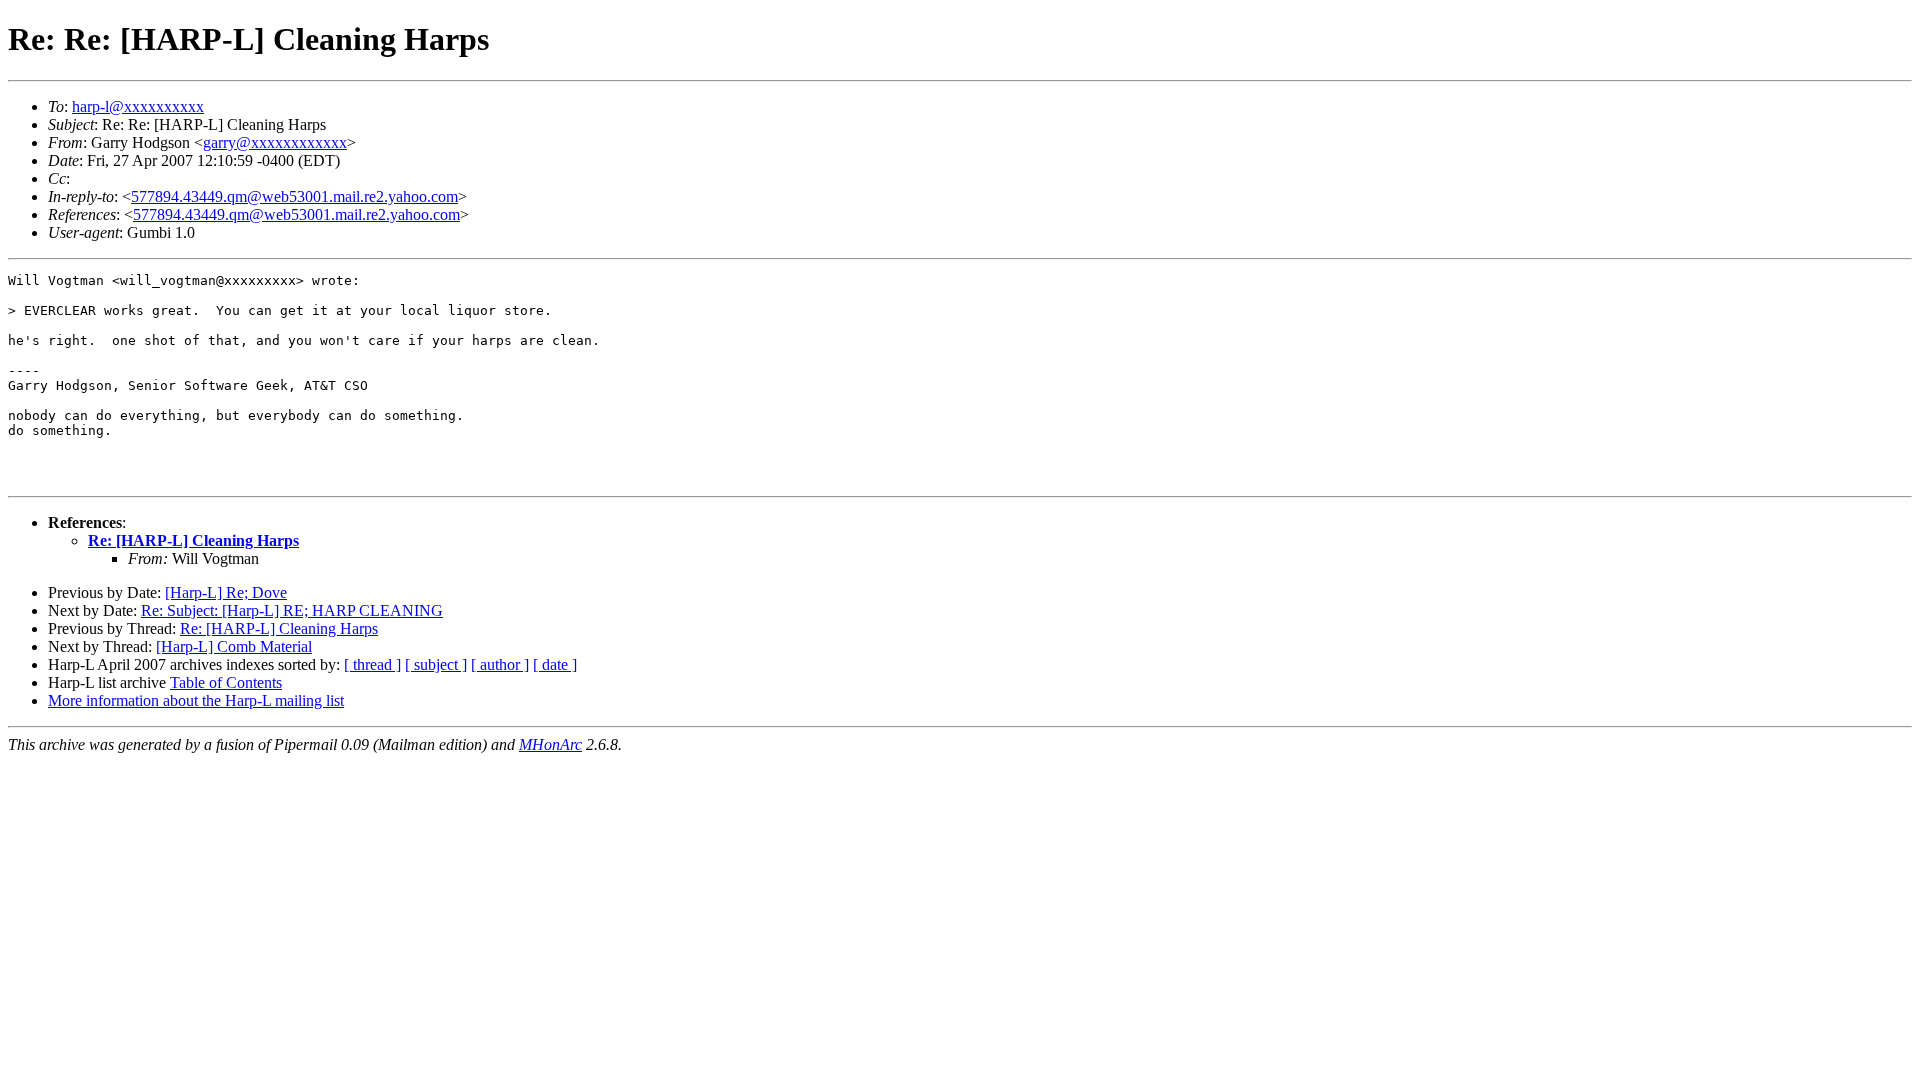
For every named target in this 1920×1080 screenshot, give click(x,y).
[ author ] (500, 664)
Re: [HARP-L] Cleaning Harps (193, 540)
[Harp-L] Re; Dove (226, 592)
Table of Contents (226, 682)
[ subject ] (436, 664)
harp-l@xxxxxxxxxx (138, 106)
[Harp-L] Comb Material (234, 646)
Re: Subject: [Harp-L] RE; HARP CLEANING (292, 610)
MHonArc (550, 744)
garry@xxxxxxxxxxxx (275, 142)
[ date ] (555, 664)
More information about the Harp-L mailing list (196, 700)
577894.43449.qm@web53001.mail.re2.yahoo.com (294, 196)
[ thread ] (372, 664)
